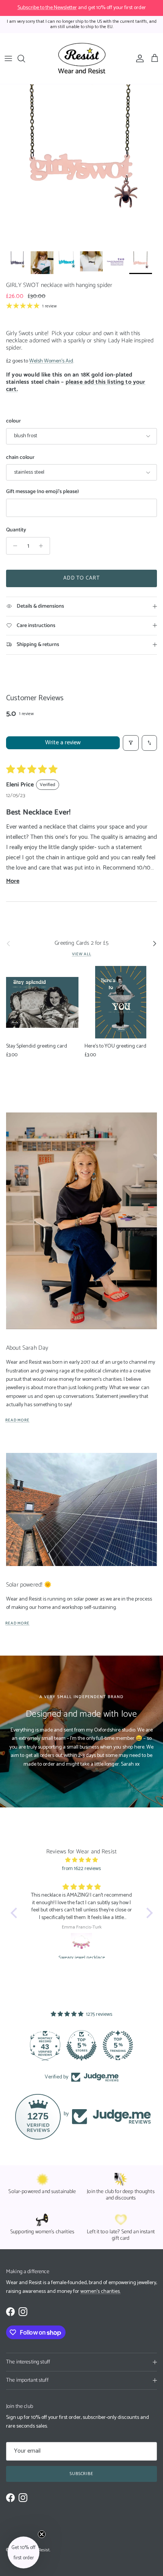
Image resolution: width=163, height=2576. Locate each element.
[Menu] (8, 58)
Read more (17, 1420)
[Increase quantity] (43, 546)
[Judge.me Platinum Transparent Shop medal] (81, 2045)
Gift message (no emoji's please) (42, 492)
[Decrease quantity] (13, 546)
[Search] (25, 58)
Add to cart (81, 578)
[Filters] (131, 743)
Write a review (63, 743)
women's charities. (100, 2292)
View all (82, 954)
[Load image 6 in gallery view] (81, 166)
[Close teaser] (42, 2534)
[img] (82, 1860)
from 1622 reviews (81, 1869)
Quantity (16, 530)
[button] (16, 1913)
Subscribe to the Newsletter (47, 8)
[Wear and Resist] (82, 59)
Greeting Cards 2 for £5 (81, 944)
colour (13, 421)
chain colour (20, 458)
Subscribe (82, 2474)
